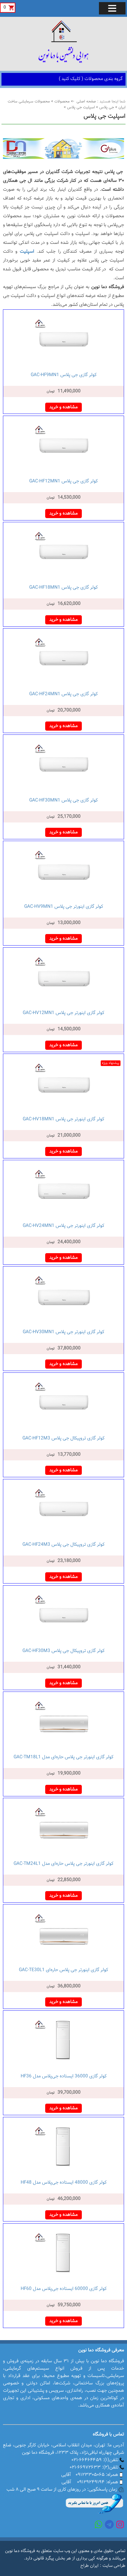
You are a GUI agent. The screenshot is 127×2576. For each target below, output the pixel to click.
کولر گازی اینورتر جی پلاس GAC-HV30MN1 (63, 1332)
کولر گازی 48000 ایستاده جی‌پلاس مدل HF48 (64, 2183)
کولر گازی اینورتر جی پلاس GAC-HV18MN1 (63, 1119)
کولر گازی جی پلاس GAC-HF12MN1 (63, 481)
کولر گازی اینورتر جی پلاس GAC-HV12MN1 (63, 1013)
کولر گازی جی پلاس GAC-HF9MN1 (64, 375)
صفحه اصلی (86, 102)
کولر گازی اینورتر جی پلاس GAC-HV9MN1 (64, 907)
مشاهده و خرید (63, 407)
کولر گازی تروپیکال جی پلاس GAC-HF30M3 (63, 1651)
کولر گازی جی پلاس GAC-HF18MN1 (63, 588)
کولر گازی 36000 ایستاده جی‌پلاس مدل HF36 (64, 2076)
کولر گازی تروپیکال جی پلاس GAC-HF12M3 (63, 1438)
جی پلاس (106, 107)
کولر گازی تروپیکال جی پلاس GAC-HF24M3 (63, 1545)
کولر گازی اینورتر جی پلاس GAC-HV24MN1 (63, 1226)
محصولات (61, 102)
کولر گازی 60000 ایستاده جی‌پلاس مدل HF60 (64, 2289)
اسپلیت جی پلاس (80, 107)
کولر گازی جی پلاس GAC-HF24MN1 (63, 694)
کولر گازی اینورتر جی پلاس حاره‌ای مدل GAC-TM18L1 (63, 1757)
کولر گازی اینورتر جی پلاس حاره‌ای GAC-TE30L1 (63, 1970)
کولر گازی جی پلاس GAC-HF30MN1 (63, 800)
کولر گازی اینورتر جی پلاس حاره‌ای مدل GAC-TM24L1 (63, 1864)
